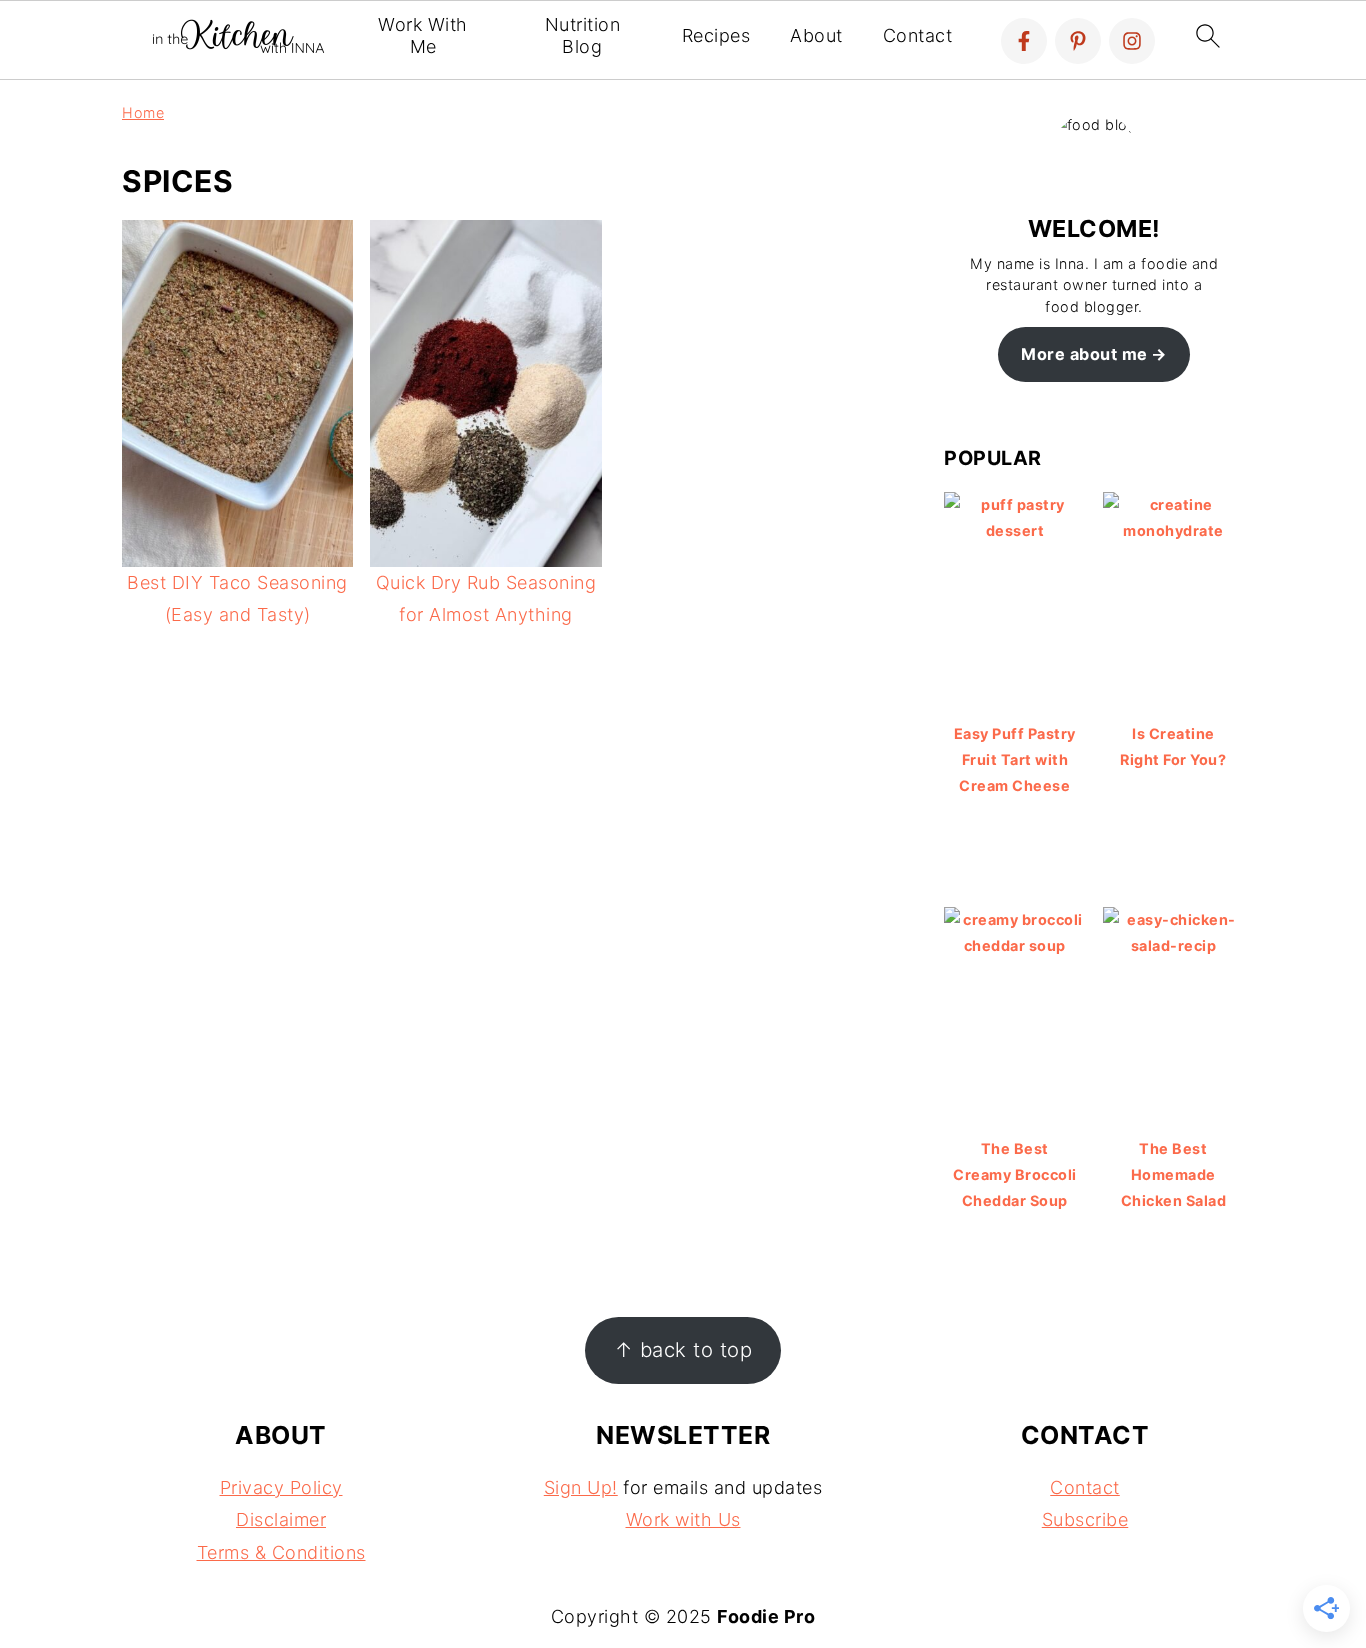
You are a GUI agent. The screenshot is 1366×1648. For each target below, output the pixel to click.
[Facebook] (1024, 41)
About (816, 35)
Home (143, 112)
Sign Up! (581, 1487)
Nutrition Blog (583, 35)
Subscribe (1085, 1519)
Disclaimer (281, 1519)
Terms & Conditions (281, 1552)
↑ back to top (683, 1349)
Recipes (716, 35)
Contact (918, 35)
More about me (1084, 354)
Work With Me (423, 35)
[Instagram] (1132, 41)
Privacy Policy (281, 1487)
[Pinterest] (1078, 41)
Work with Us (683, 1519)
